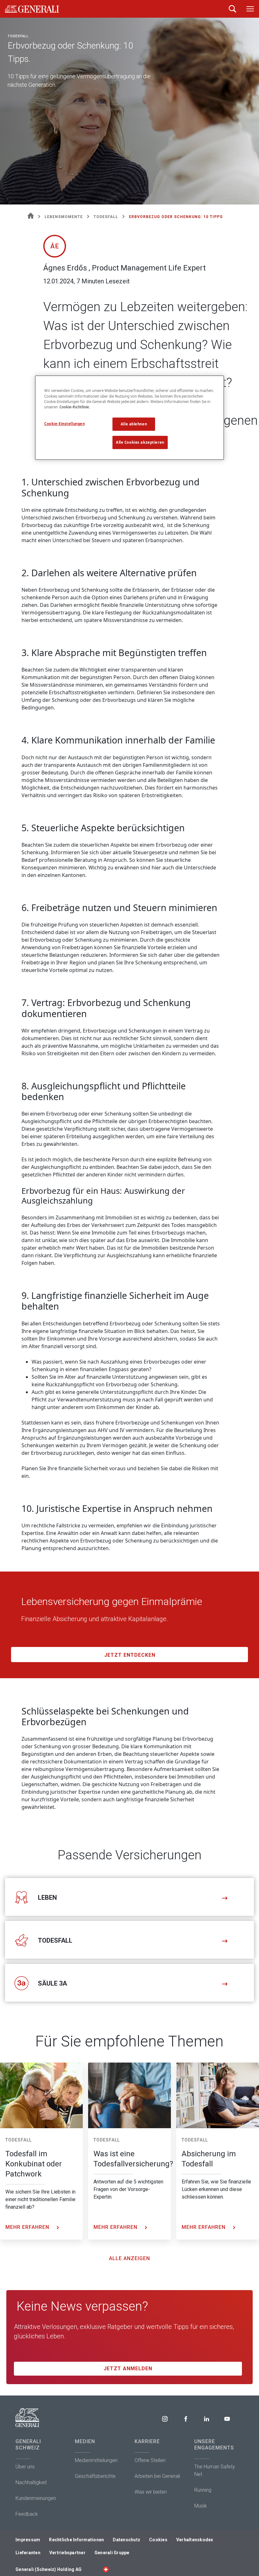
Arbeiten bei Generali (157, 2476)
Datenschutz (126, 2540)
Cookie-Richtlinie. (75, 407)
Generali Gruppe (112, 2553)
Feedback (27, 2514)
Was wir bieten (151, 2492)
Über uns (25, 2467)
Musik (201, 2506)
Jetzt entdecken (130, 1655)
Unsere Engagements (214, 2445)
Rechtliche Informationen (76, 2540)
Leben (47, 1898)
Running (203, 2490)
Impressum (28, 2540)
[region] (129, 418)
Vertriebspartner (67, 2553)
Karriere (147, 2441)
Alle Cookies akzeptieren (140, 442)
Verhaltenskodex (195, 2540)
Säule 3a (52, 1983)
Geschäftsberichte (95, 2476)
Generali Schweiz (28, 2445)
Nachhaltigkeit (31, 2482)
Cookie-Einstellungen (64, 424)
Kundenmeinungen (36, 2498)
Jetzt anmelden (128, 2369)
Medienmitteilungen (96, 2460)
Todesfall (55, 1940)
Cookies (158, 2540)
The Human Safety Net (215, 2470)
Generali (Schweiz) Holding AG (48, 2569)
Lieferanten (28, 2553)
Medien (85, 2441)
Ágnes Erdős (93, 297)
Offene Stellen (150, 2460)
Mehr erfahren (28, 2227)
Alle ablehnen (134, 424)
